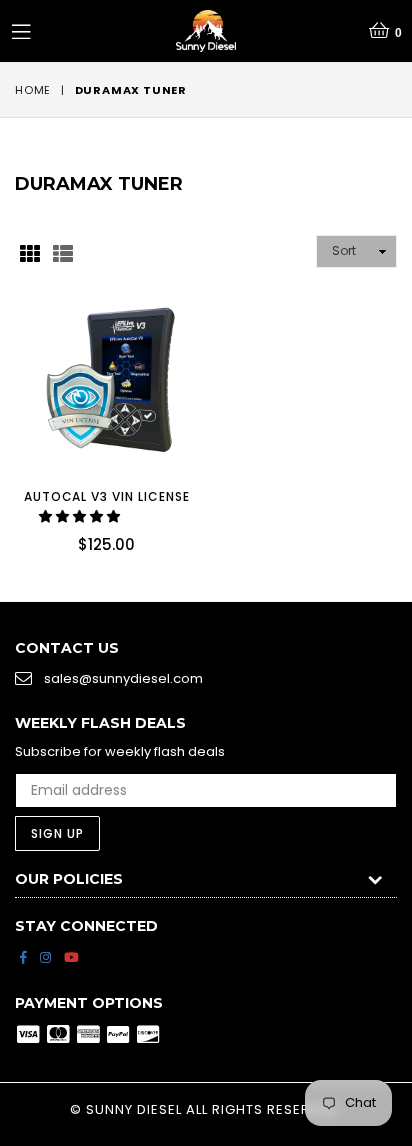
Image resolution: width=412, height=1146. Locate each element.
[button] (81, 516)
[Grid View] (30, 252)
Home (33, 90)
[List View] (63, 252)
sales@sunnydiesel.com (123, 678)
